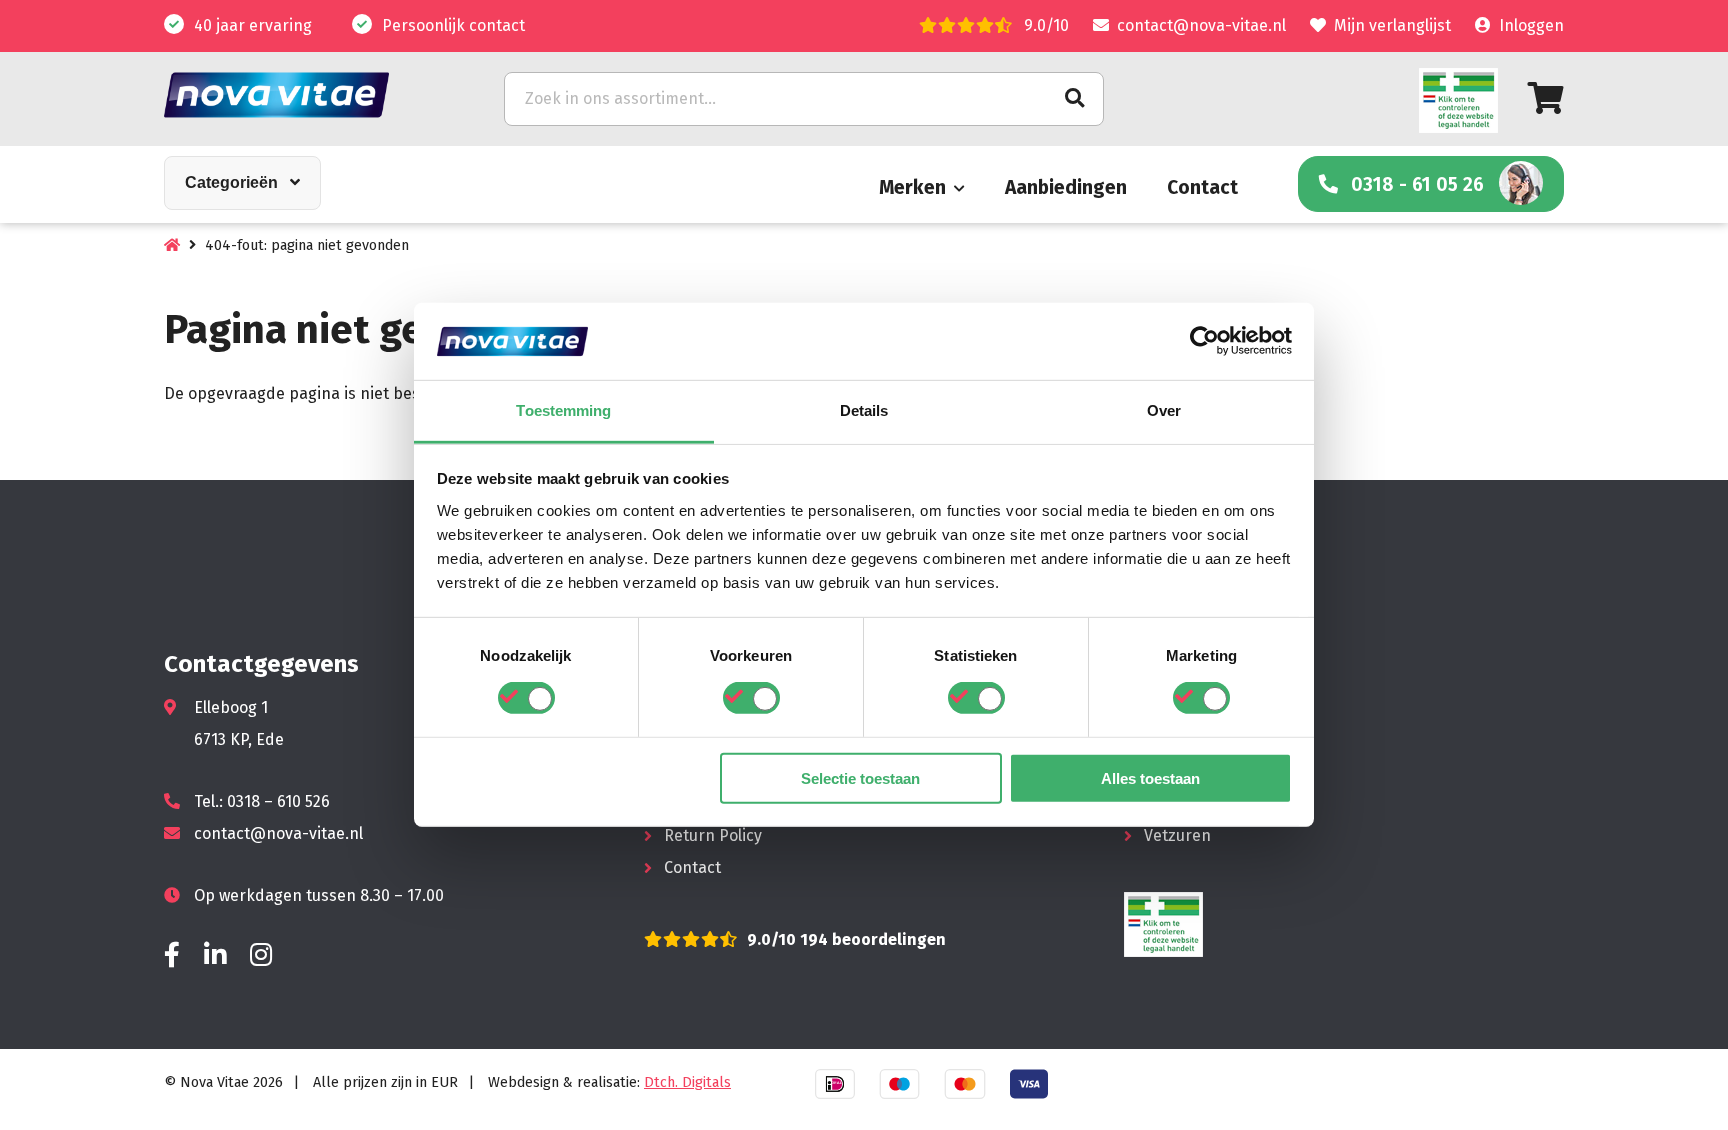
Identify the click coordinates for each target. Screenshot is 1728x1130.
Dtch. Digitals (687, 1082)
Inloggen (1531, 25)
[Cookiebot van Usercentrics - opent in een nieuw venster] (1204, 341)
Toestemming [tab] (563, 410)
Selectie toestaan (860, 777)
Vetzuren (1177, 835)
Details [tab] (864, 410)
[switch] (751, 698)
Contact (1202, 187)
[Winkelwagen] (1546, 98)
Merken (912, 187)
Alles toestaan (1150, 777)
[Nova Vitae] (304, 94)
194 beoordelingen (871, 939)
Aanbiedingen (1066, 187)
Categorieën (231, 182)
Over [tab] (1164, 410)
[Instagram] (261, 955)
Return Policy (713, 835)
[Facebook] (172, 955)
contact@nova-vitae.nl (1201, 25)
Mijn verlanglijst (1392, 25)
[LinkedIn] (215, 955)
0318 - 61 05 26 (1417, 184)
